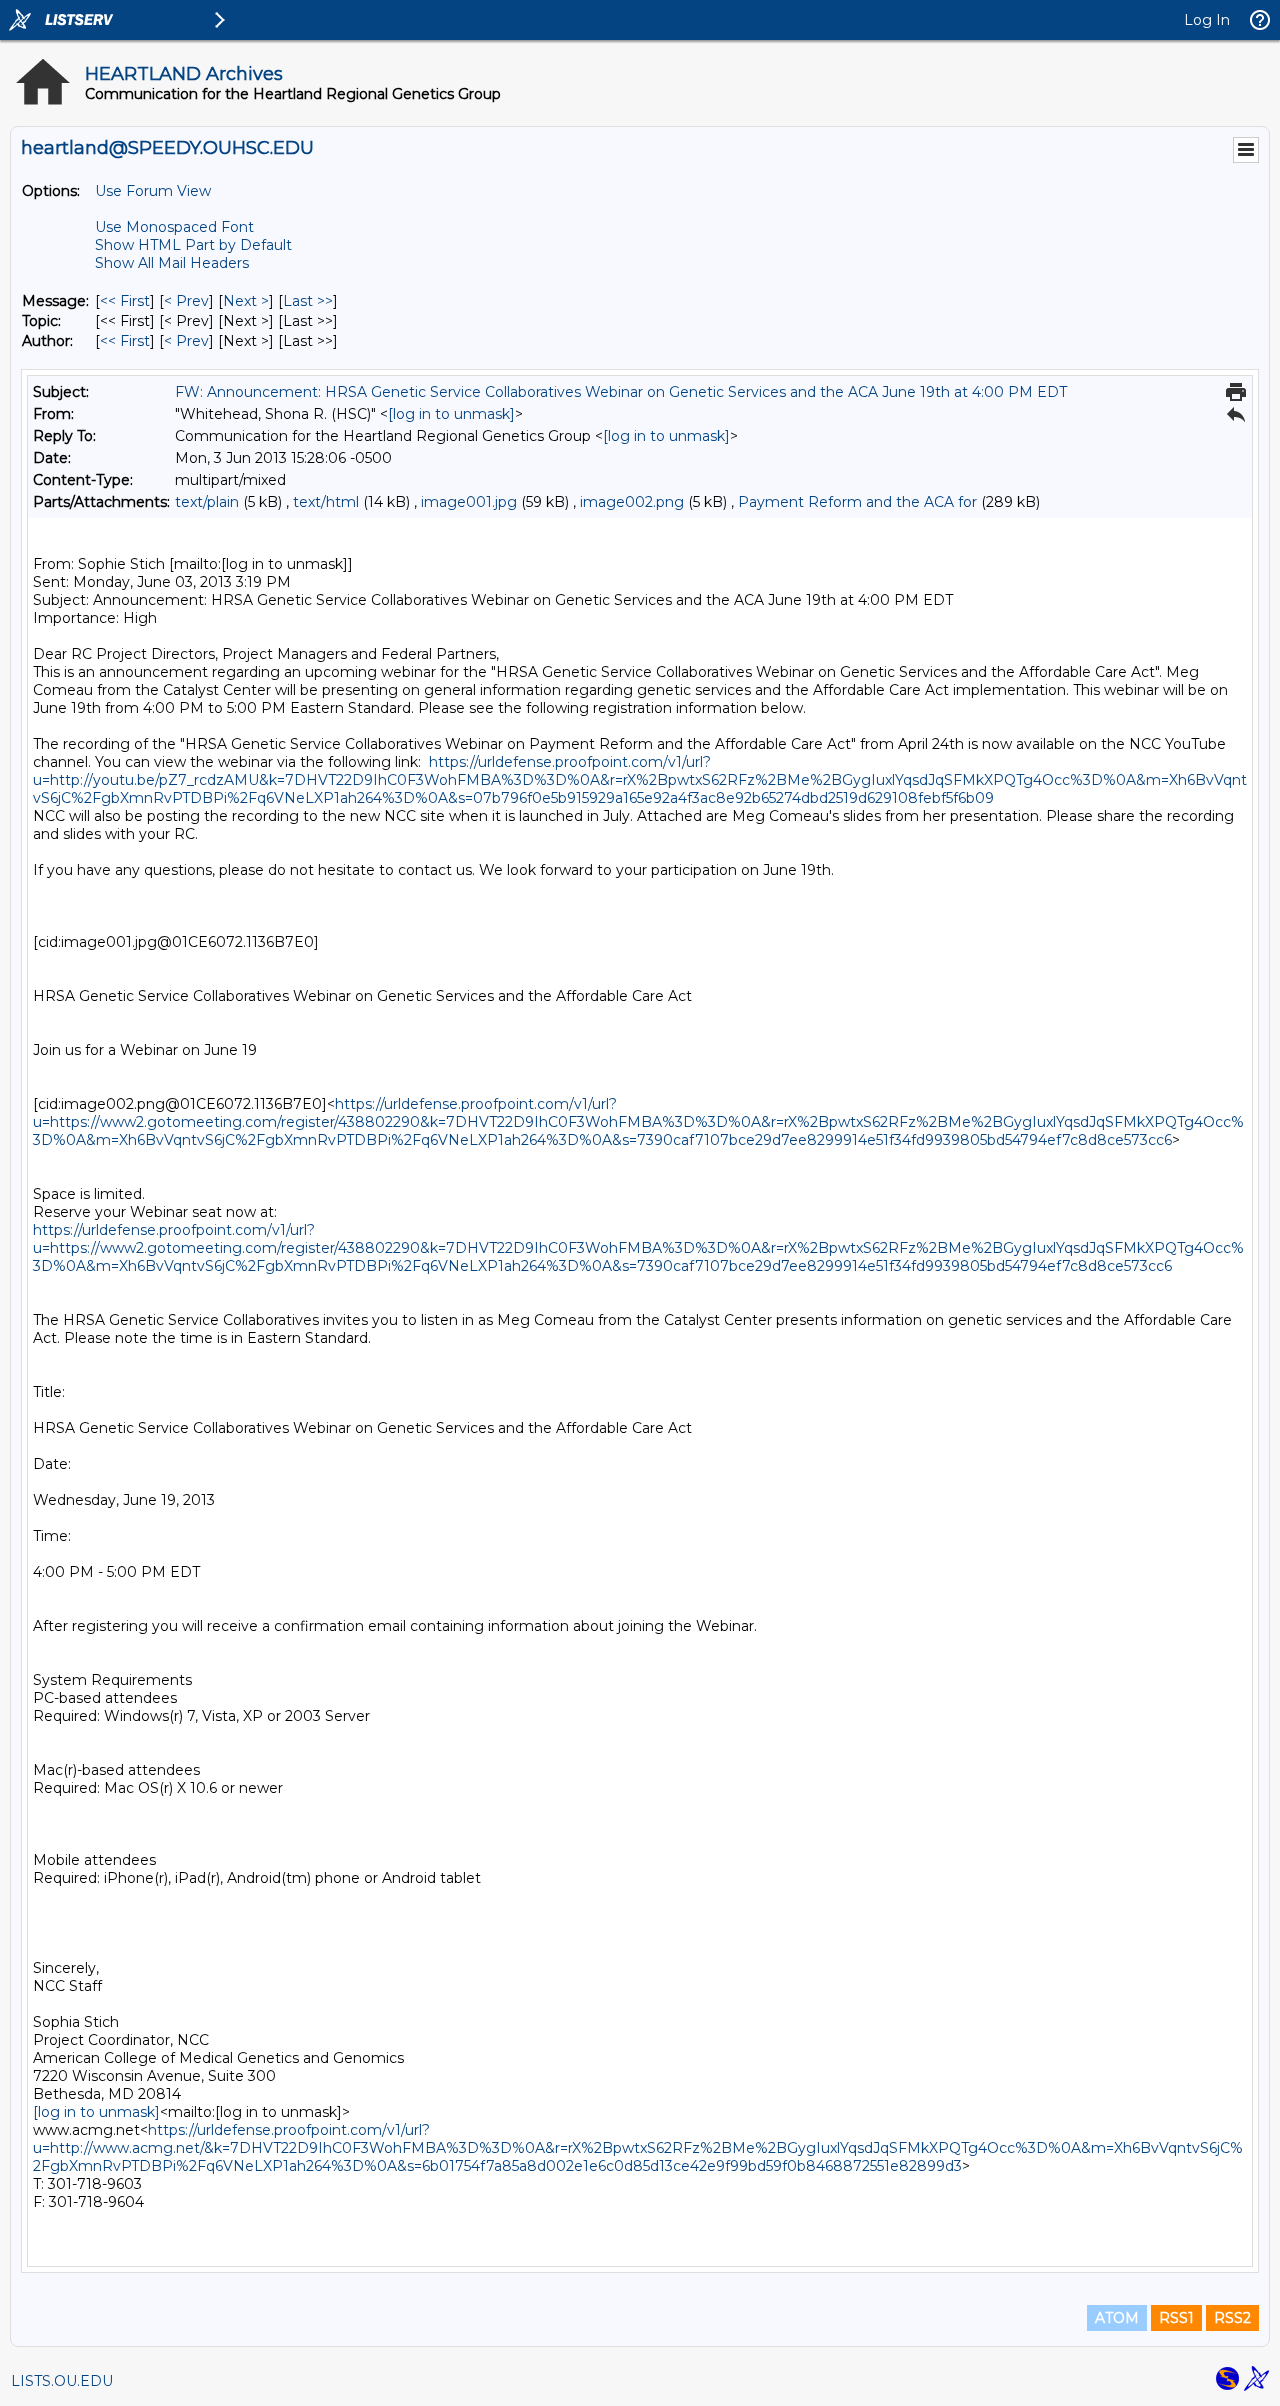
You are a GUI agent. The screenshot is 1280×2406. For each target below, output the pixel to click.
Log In (1207, 20)
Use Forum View (153, 191)
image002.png (632, 502)
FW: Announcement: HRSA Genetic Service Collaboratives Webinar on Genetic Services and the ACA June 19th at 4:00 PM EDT (621, 392)
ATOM (1117, 2318)
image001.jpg (469, 502)
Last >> (308, 301)
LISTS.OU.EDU (62, 2381)
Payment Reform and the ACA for (857, 502)
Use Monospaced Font (174, 227)
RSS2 (1232, 2318)
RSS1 (1176, 2318)
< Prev (186, 301)
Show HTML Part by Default (193, 245)
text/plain (207, 502)
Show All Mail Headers (172, 263)
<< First (125, 301)
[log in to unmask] (451, 414)
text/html (326, 502)
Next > (246, 301)
